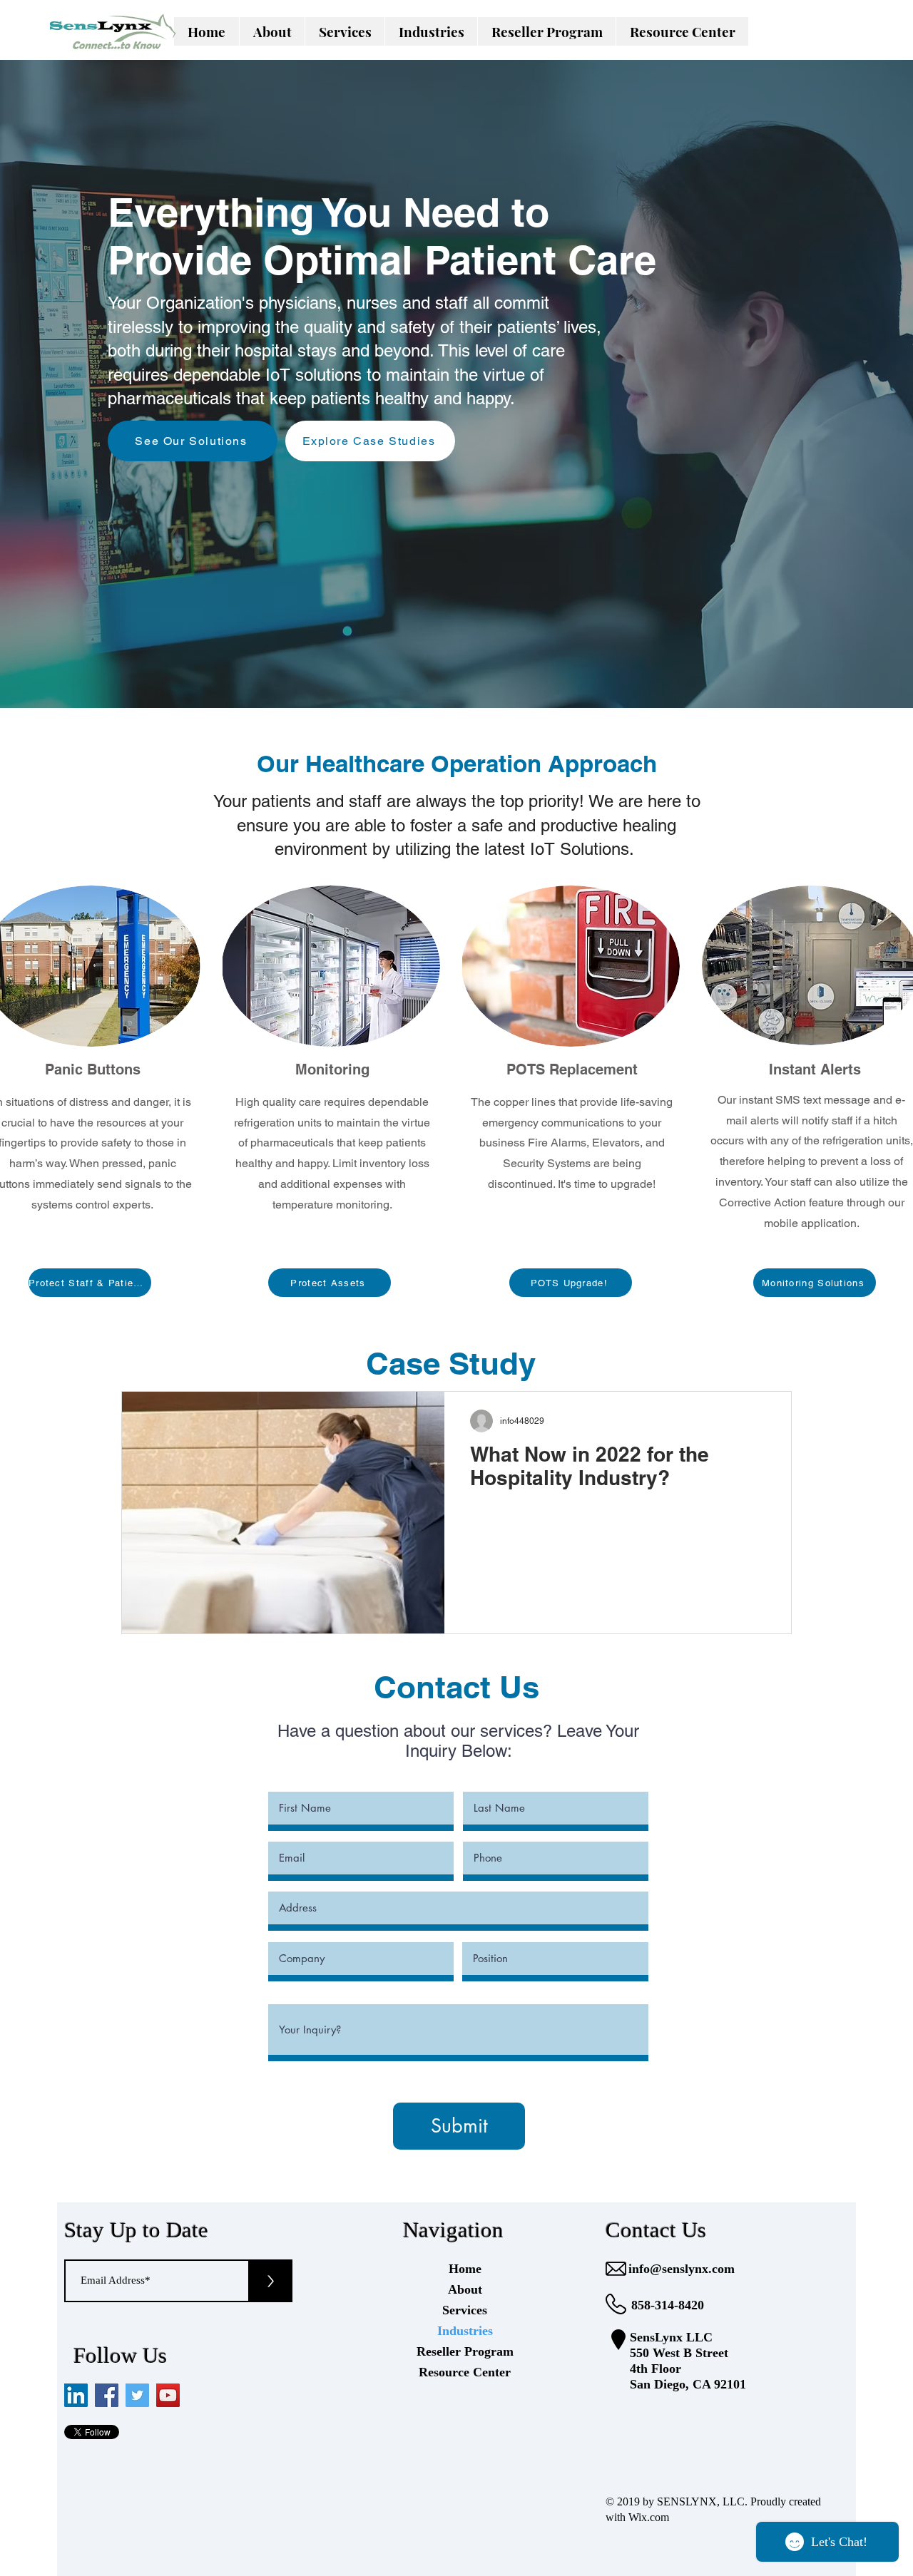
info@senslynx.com (682, 2269)
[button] (345, 31)
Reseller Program (465, 2351)
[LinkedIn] (76, 2395)
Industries (465, 2331)
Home (465, 2269)
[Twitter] (137, 2395)
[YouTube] (168, 2395)
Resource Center (465, 2372)
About (465, 2289)
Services (465, 2310)
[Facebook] (107, 2395)
